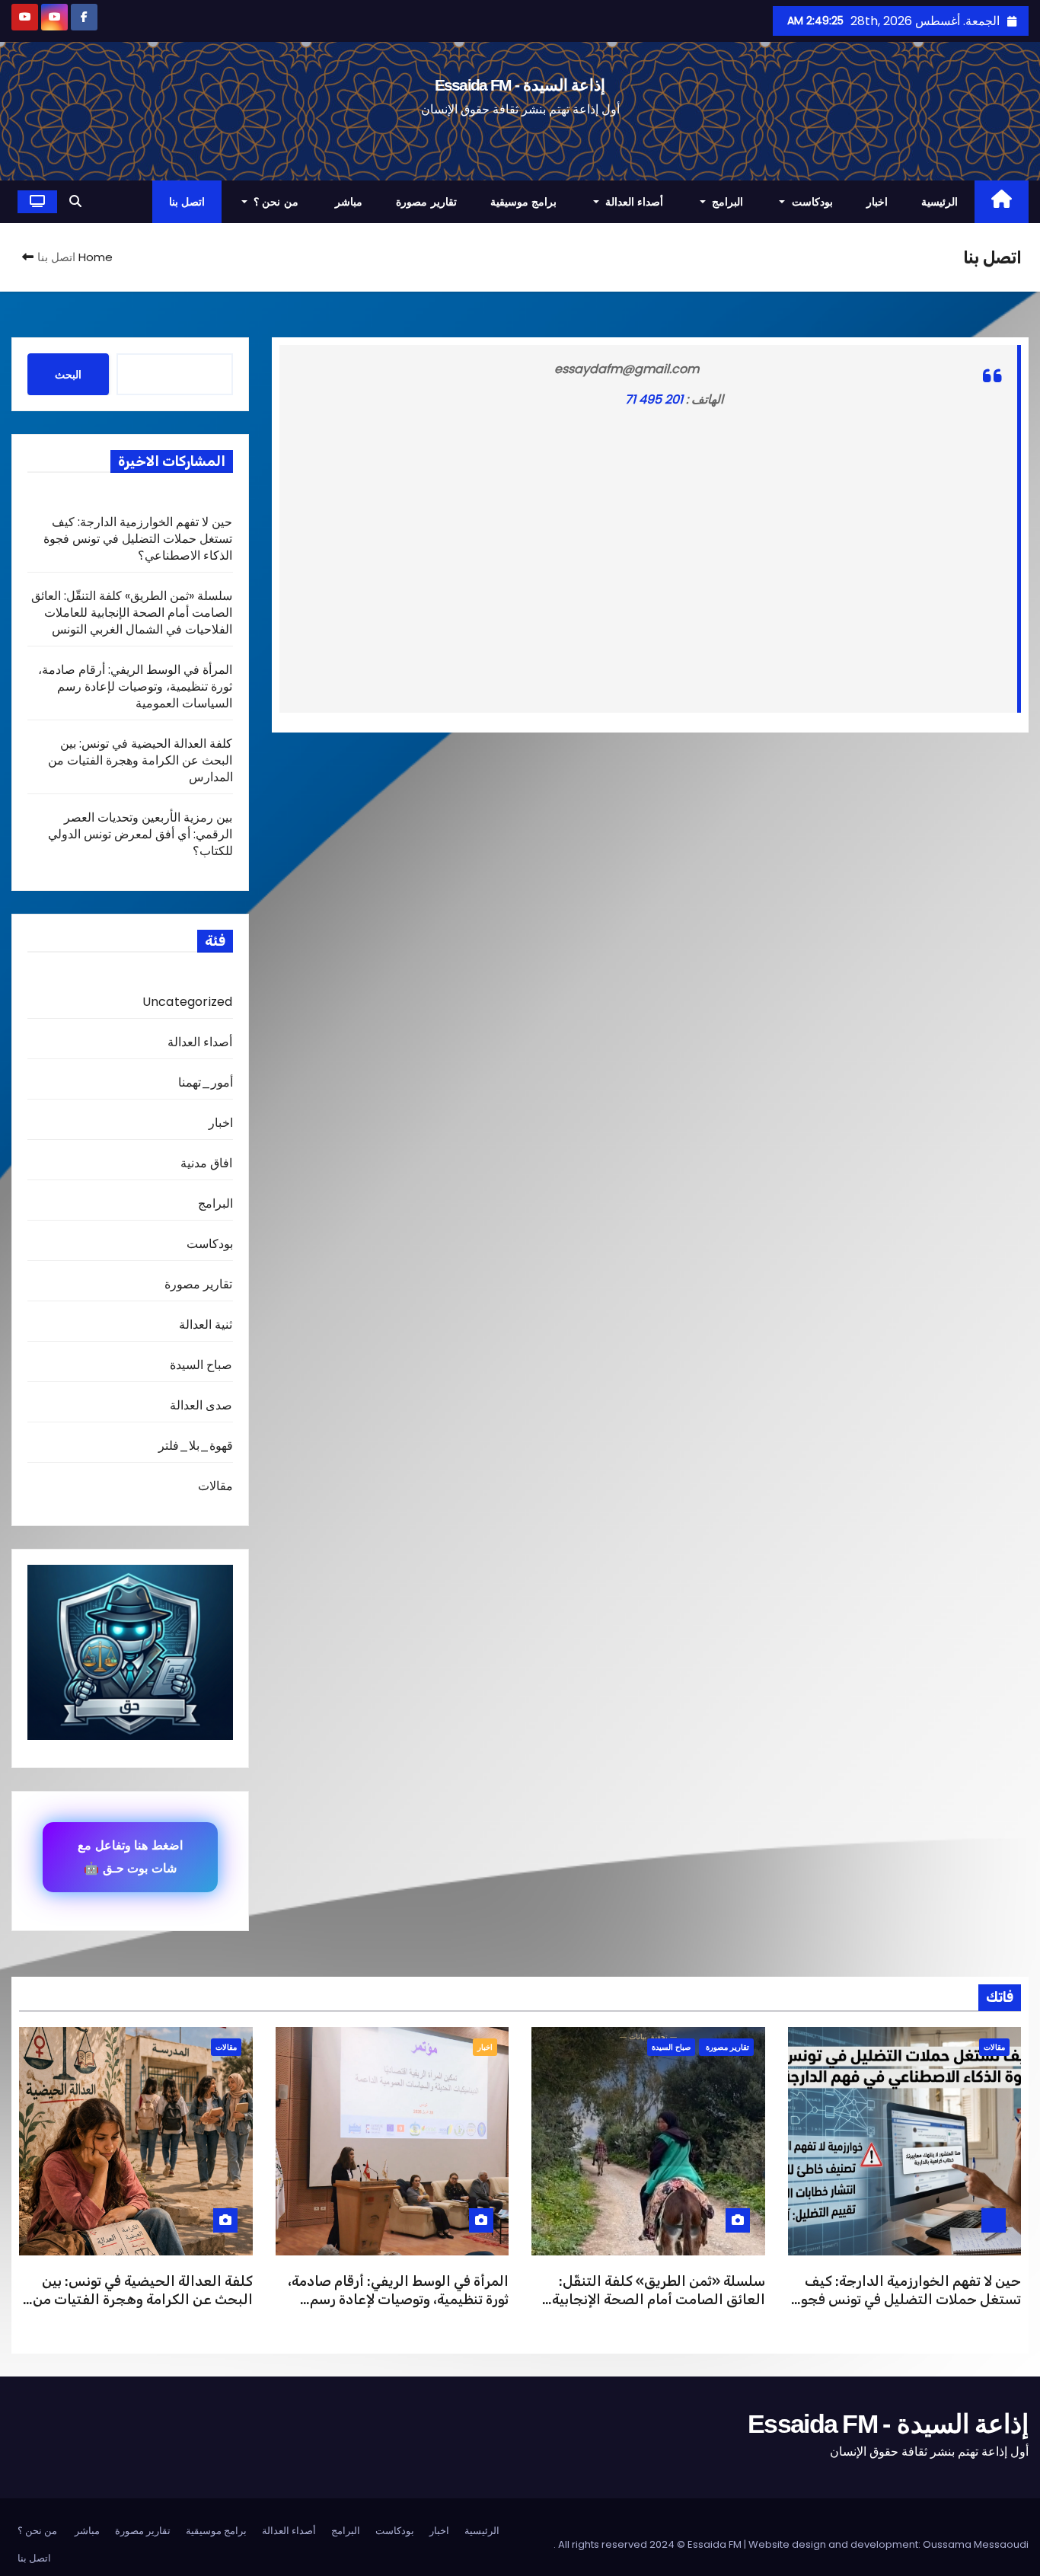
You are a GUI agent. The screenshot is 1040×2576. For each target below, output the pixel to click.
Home (96, 257)
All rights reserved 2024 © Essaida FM (651, 2544)
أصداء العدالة (632, 202)
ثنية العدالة (206, 1325)
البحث (68, 375)
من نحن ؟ (276, 202)
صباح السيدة (201, 1365)
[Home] (1002, 202)
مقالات (215, 1486)
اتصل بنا (187, 202)
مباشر (349, 202)
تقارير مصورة (426, 202)
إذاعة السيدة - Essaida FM (520, 85)
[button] (75, 201)
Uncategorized (188, 1002)
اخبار (877, 202)
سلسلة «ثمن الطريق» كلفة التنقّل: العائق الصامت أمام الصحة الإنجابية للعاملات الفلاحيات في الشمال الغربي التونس (132, 613)
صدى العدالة (201, 1405)
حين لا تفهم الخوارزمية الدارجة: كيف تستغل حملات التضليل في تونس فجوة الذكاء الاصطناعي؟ (138, 539)
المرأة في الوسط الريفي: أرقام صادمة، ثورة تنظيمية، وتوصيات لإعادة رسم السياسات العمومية (136, 686)
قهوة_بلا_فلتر (196, 1446)
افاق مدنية (206, 1163)
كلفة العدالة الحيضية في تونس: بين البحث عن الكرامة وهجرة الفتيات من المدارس (140, 760)
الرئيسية (940, 202)
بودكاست (810, 202)
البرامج (726, 202)
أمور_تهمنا (206, 1082)
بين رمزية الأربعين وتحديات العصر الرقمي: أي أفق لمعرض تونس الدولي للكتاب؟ (140, 834)
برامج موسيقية (524, 202)
